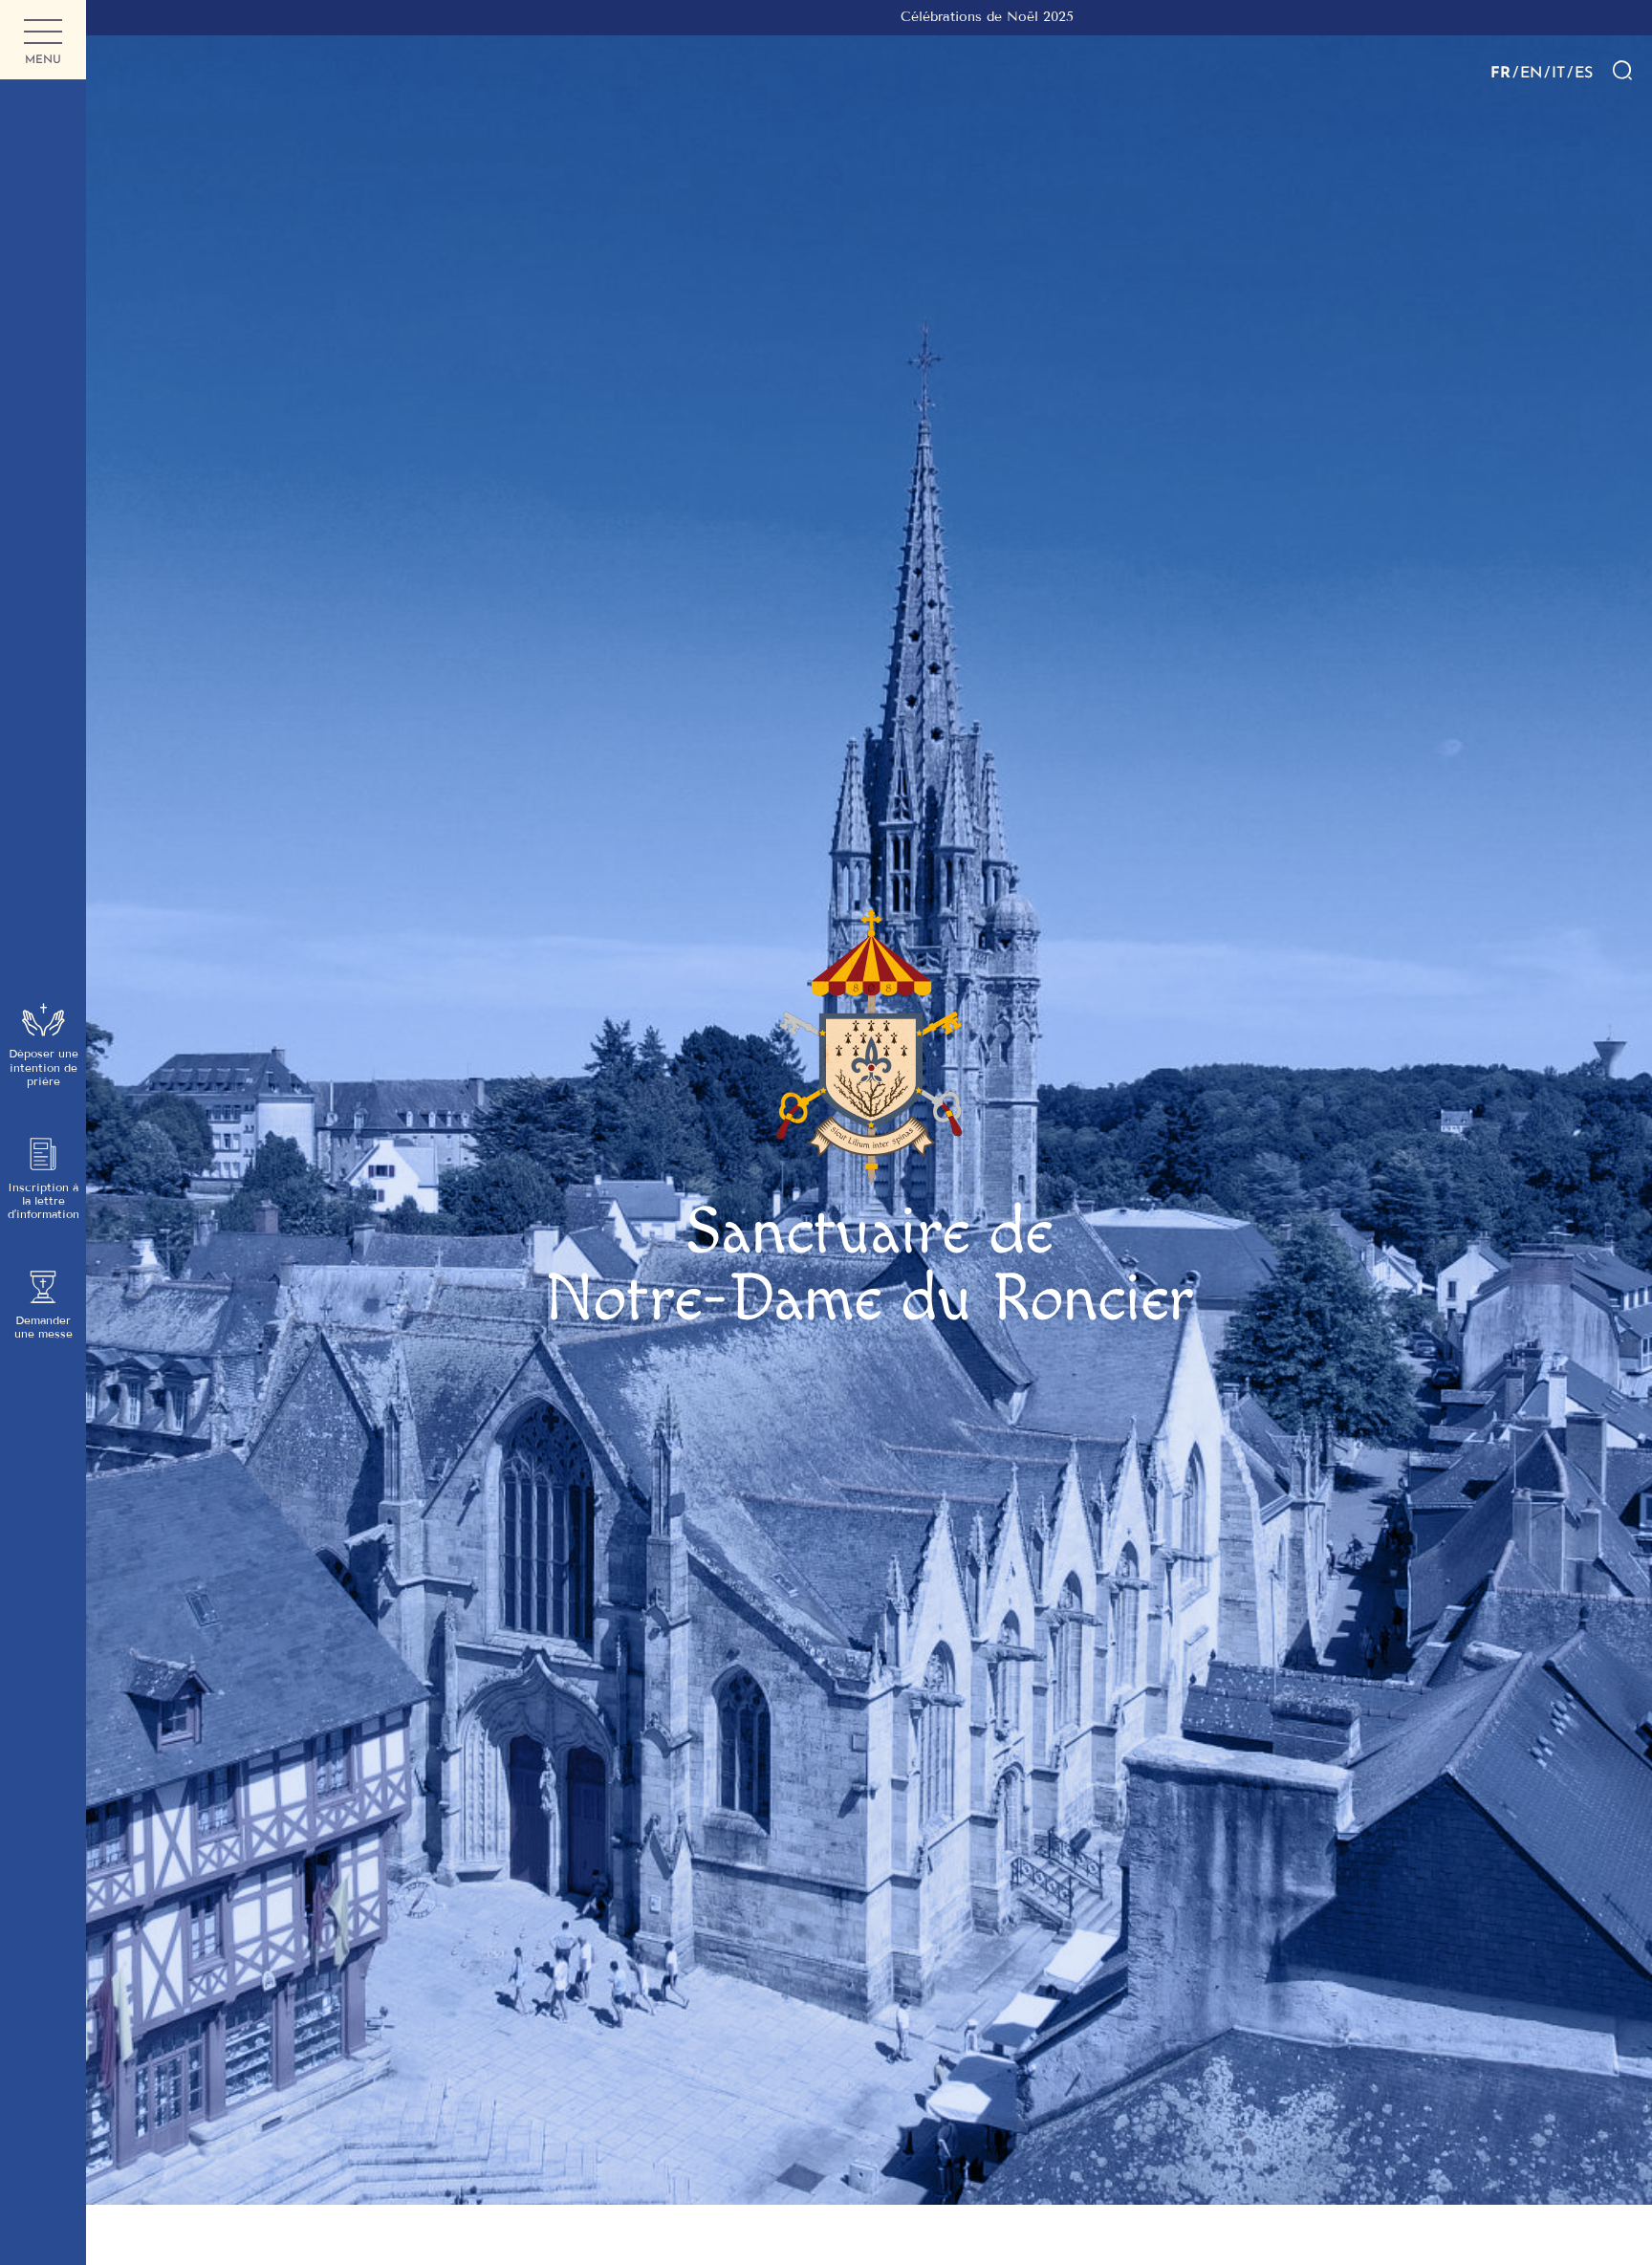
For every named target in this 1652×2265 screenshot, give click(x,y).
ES (1584, 72)
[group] (869, 18)
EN (1531, 72)
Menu (43, 59)
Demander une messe (43, 1327)
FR (1500, 72)
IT (1558, 72)
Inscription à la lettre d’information (43, 1201)
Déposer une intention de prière (43, 1067)
